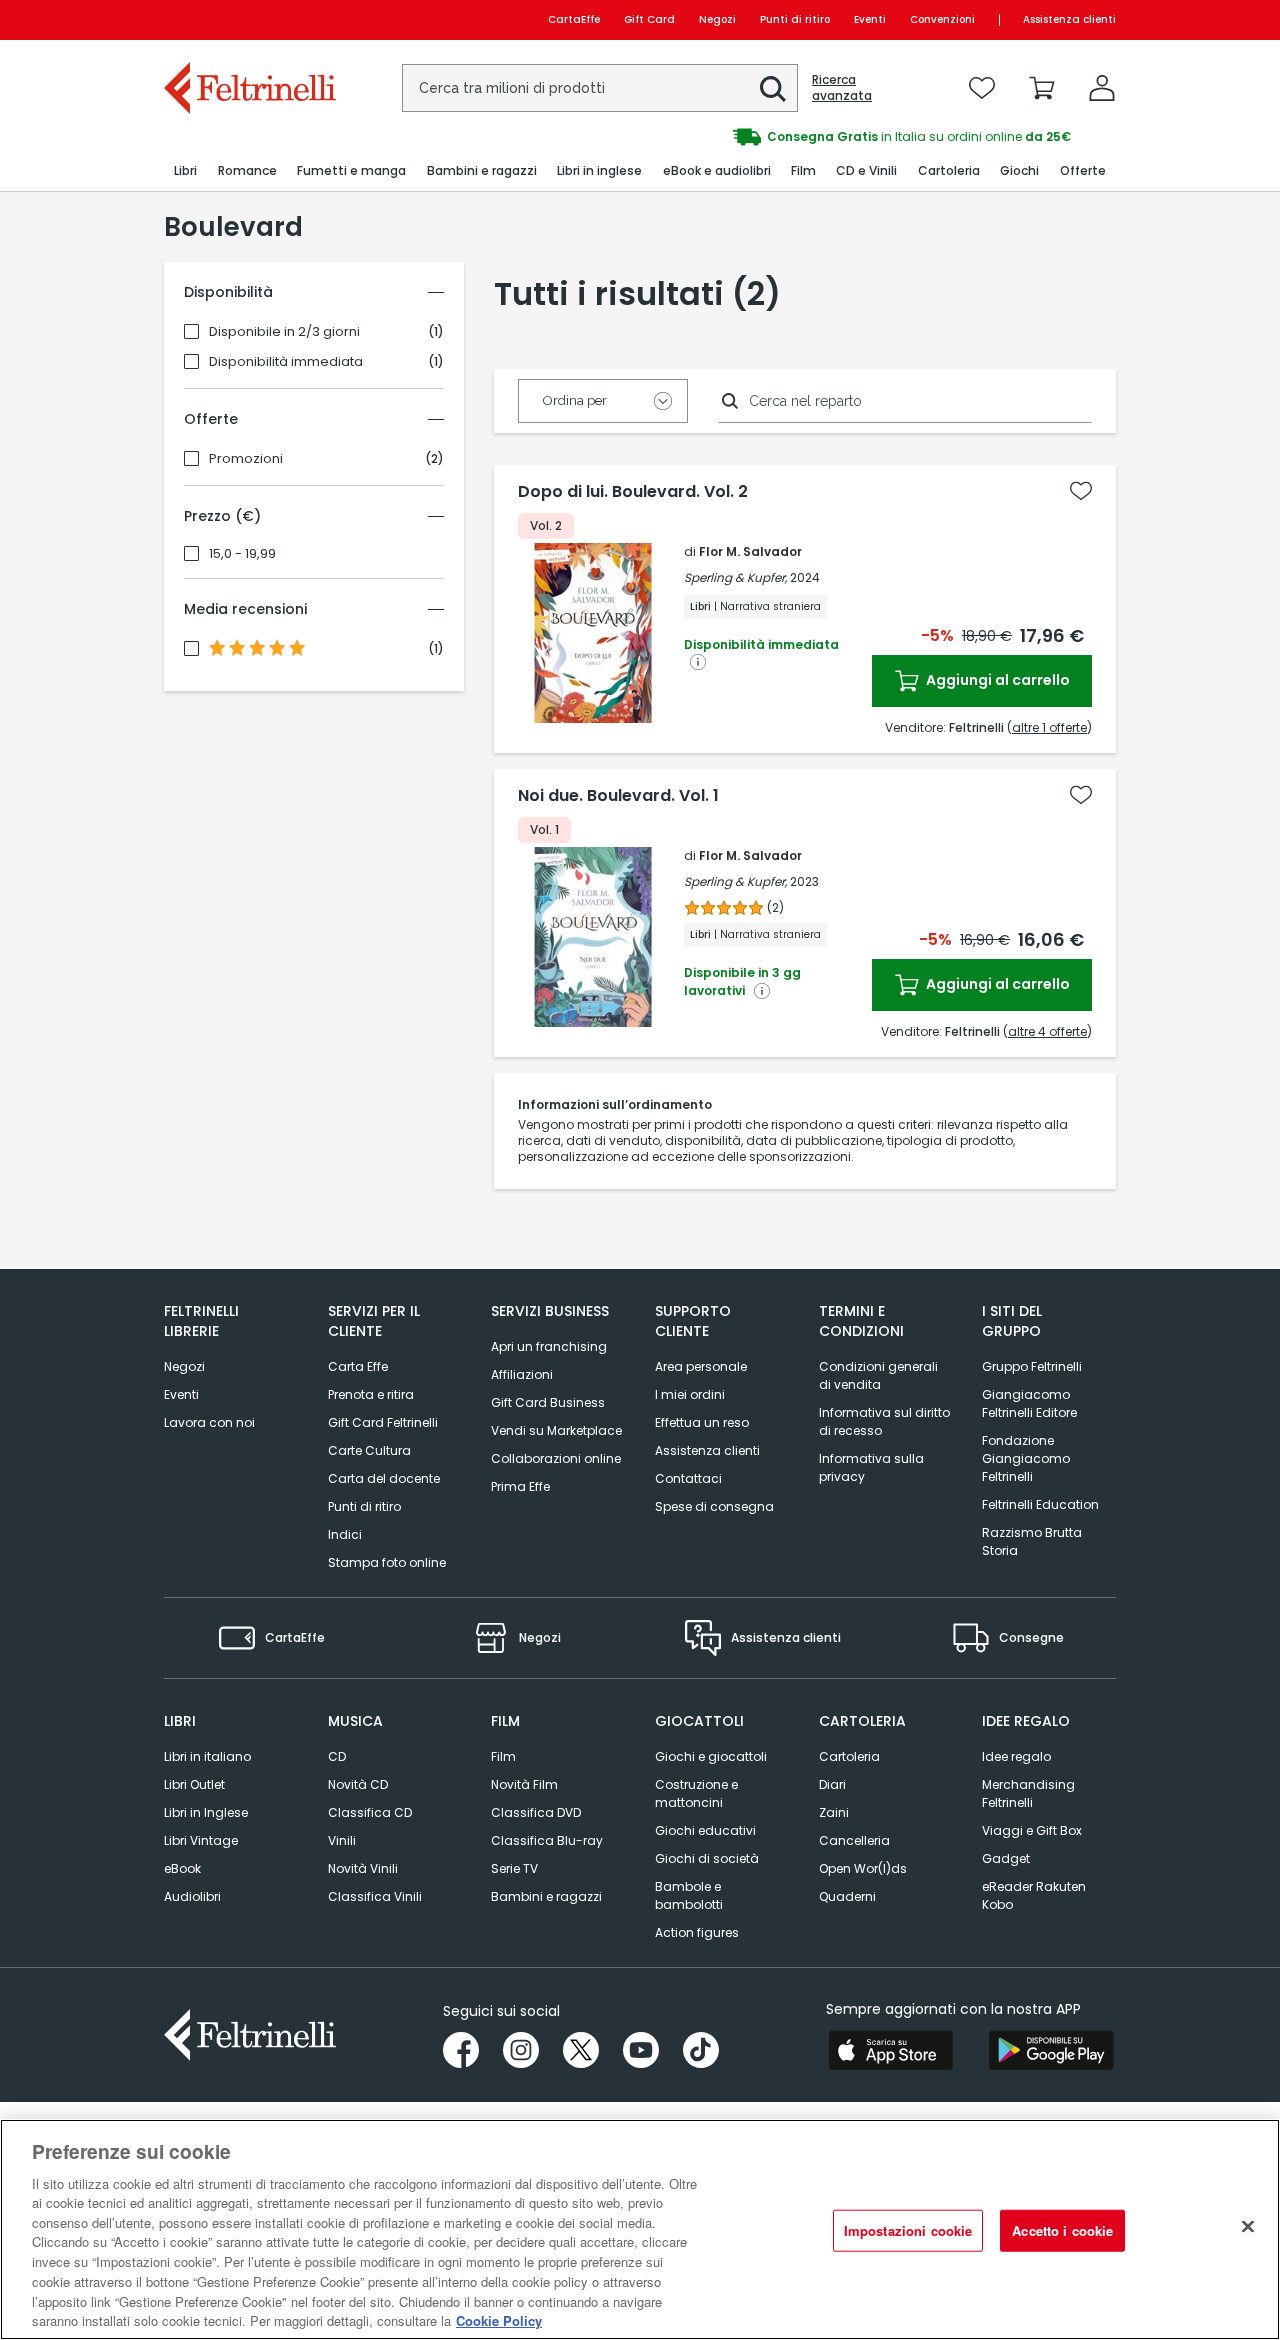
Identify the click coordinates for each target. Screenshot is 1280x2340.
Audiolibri (192, 1896)
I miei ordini (690, 1394)
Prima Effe (520, 1486)
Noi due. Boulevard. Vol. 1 (618, 796)
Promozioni (246, 459)
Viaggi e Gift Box (1032, 1830)
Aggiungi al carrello (996, 680)
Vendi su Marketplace (556, 1430)
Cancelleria (854, 1840)
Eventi (870, 19)
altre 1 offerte (1049, 727)
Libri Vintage (201, 1840)
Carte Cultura (369, 1450)
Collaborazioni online (556, 1458)
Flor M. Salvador (750, 551)
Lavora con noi (209, 1422)
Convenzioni (942, 19)
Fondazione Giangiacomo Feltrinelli (1026, 1458)
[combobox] (600, 88)
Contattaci (688, 1478)
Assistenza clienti (1069, 19)
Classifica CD (370, 1812)
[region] (640, 2229)
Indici (345, 1534)
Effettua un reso (702, 1422)
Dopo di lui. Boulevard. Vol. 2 (633, 492)
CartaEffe (574, 19)
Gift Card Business (548, 1402)
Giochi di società (707, 1858)
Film (503, 1756)
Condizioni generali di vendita (878, 1375)
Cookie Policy (499, 2319)
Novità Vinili (363, 1868)
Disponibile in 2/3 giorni (284, 332)
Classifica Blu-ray (547, 1840)
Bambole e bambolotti (689, 1895)
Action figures (697, 1932)
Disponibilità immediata (286, 362)
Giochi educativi (705, 1830)
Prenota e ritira (371, 1394)
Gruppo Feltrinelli (1032, 1366)
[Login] (1102, 88)
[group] (878, 137)
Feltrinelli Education (1040, 1504)
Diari (832, 1784)
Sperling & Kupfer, (735, 577)
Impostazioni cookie (908, 2230)
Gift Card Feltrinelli (383, 1422)
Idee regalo (1016, 1756)
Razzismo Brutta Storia (1032, 1541)
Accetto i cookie (1062, 2230)
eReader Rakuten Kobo (1034, 1895)
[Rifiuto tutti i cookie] (1248, 2227)
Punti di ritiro (795, 19)
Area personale (701, 1366)
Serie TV (514, 1868)
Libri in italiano (207, 1756)
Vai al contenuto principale (248, 19)
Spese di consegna (714, 1506)
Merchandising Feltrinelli (1028, 1793)
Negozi (717, 19)
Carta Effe (358, 1366)
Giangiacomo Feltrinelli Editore (1029, 1403)
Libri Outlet (194, 1784)
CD (337, 1756)
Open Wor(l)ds (863, 1868)
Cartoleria (849, 1756)
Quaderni (847, 1896)
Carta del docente (384, 1478)
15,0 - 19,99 (242, 554)
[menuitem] (185, 171)
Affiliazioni (522, 1374)
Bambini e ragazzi (546, 1896)
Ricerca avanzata (842, 88)
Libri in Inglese (206, 1812)
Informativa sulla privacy (871, 1467)
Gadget (1006, 1858)
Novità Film (524, 1784)
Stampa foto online (387, 1562)
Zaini (834, 1812)
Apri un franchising (549, 1346)
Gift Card (649, 19)
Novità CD (358, 1784)
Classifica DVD (536, 1812)
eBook (182, 1868)
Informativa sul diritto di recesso (884, 1421)
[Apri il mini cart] (1042, 88)
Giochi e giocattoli (711, 1756)
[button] (773, 89)
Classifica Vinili (375, 1896)
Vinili (342, 1840)
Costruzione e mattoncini (696, 1793)
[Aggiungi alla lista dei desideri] (1081, 491)
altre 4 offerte (1047, 1031)
